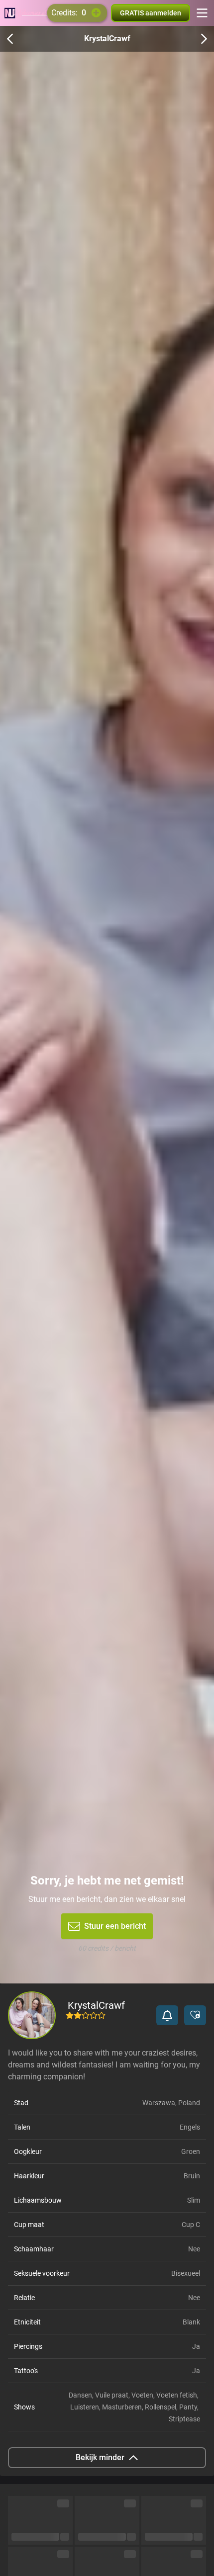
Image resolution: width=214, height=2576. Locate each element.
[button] (167, 2015)
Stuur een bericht (115, 1926)
